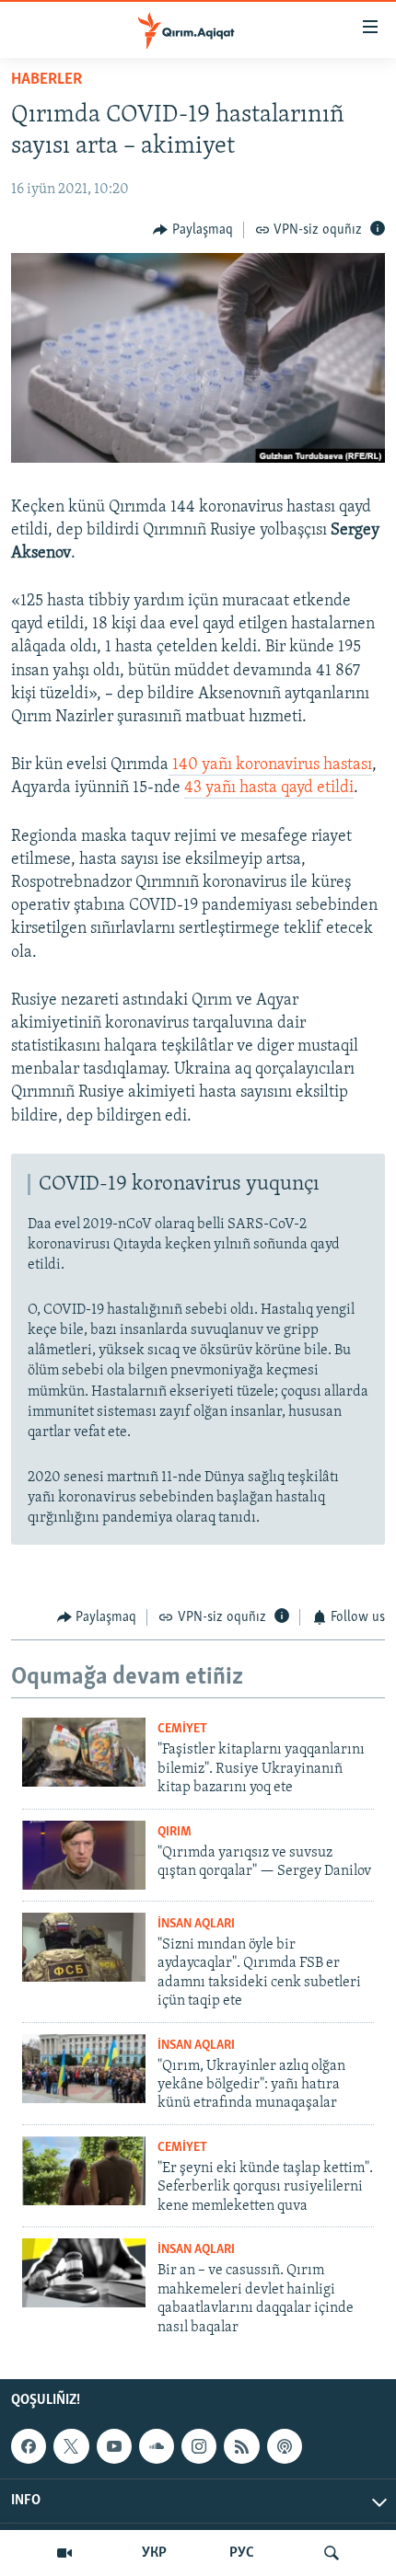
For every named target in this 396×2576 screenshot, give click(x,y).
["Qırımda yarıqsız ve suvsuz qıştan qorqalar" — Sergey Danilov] (84, 1855)
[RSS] (241, 2446)
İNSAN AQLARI (196, 1924)
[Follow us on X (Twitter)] (71, 2446)
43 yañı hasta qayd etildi (269, 788)
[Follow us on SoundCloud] (157, 2446)
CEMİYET (182, 1729)
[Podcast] (285, 2446)
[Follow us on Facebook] (29, 2446)
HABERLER (47, 80)
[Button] (193, 230)
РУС (242, 2553)
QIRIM (175, 1832)
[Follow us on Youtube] (114, 2446)
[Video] (64, 2553)
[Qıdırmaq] (332, 2553)
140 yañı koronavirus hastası (270, 765)
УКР (154, 2553)
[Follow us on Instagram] (199, 2446)
